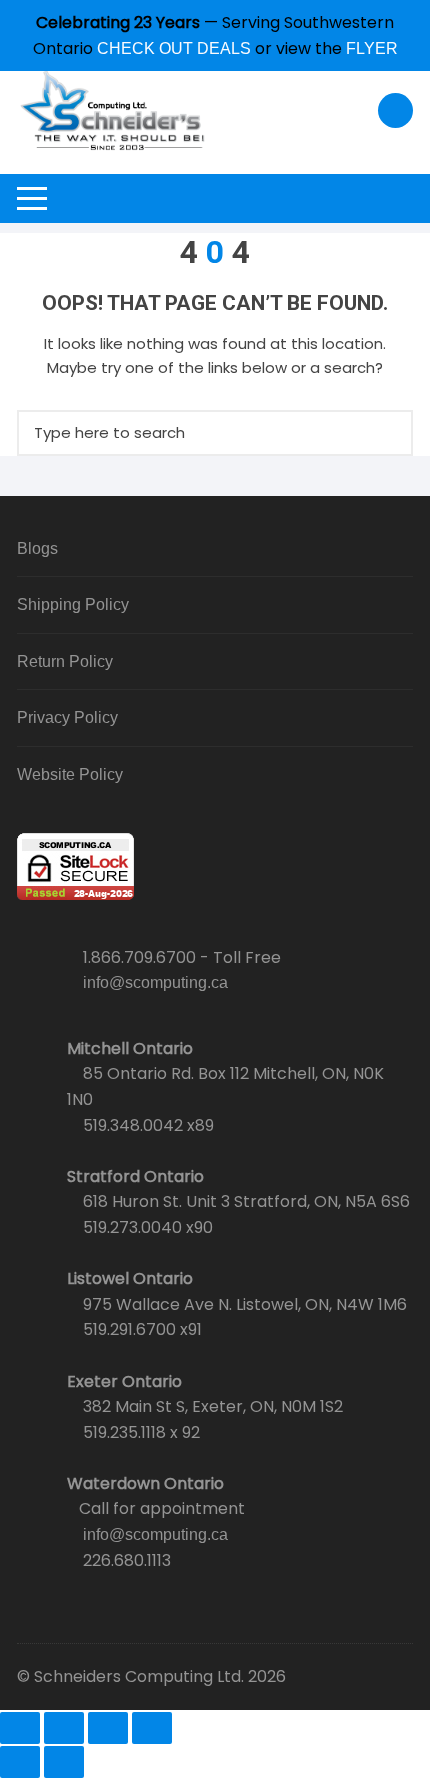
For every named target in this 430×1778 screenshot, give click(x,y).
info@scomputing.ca (155, 982)
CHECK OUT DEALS (174, 48)
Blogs (37, 548)
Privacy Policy (67, 717)
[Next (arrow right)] (64, 1762)
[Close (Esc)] (152, 1728)
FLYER (372, 48)
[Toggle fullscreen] (64, 1728)
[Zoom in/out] (20, 1728)
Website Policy (70, 774)
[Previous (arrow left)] (20, 1762)
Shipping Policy (73, 604)
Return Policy (65, 661)
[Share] (108, 1728)
